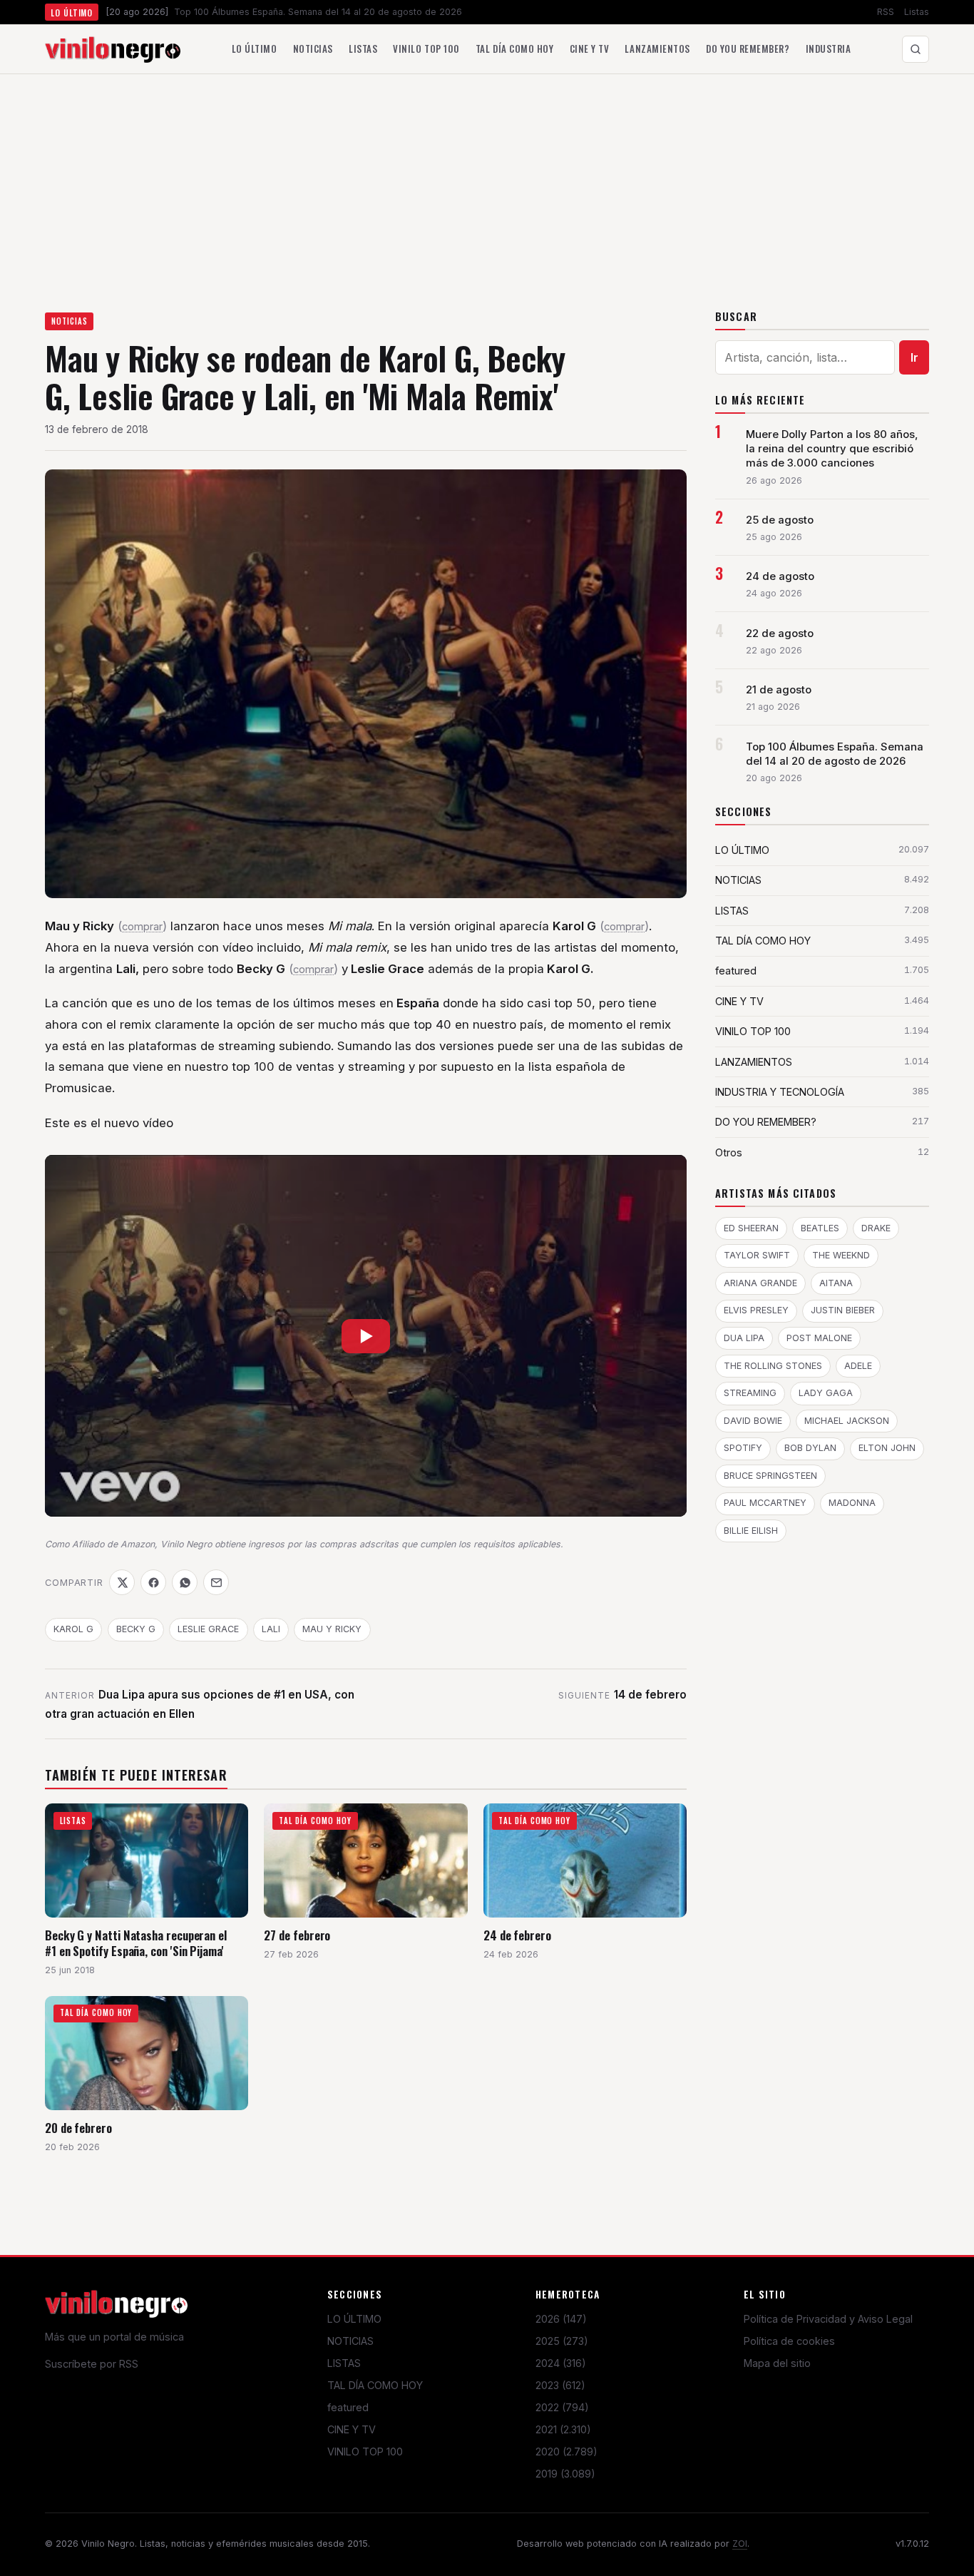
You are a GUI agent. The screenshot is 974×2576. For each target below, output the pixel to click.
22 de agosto (780, 633)
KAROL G (73, 1629)
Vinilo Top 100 (426, 49)
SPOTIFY (743, 1448)
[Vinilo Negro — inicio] (113, 49)
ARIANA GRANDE (760, 1283)
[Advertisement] (487, 181)
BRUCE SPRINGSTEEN (770, 1476)
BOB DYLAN (810, 1448)
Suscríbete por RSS (92, 2364)
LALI (271, 1629)
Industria (829, 49)
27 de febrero (297, 1935)
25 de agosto (780, 520)
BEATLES (820, 1228)
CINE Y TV (352, 2429)
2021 (563, 2429)
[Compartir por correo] (216, 1582)
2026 (561, 2319)
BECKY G (136, 1629)
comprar (142, 927)
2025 (562, 2341)
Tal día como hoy (514, 49)
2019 (565, 2474)
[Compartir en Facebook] (153, 1582)
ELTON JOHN (887, 1448)
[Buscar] (916, 49)
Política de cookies (789, 2341)
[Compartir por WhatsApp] (185, 1582)
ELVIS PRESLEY (756, 1310)
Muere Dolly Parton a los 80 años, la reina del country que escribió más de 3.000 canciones (832, 449)
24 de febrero (517, 1935)
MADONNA (852, 1503)
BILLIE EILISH (751, 1531)
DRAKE (876, 1228)
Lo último (255, 49)
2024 (561, 2363)
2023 (560, 2385)
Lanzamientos (657, 49)
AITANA (836, 1283)
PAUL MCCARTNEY (765, 1503)
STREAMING (750, 1393)
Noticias (313, 49)
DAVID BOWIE (753, 1421)
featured (348, 2407)
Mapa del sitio (777, 2363)
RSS (886, 12)
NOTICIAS (70, 321)
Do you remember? (748, 49)
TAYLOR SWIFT (757, 1255)
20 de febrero (78, 2128)
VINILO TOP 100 (365, 2452)
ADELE (858, 1366)
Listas (917, 12)
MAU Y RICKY (332, 1629)
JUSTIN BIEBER (843, 1310)
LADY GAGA (826, 1393)
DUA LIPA (744, 1338)
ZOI (740, 2544)
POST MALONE (819, 1338)
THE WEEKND (841, 1255)
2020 (567, 2452)
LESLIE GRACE (208, 1629)
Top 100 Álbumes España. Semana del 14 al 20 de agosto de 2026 (835, 754)
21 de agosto (779, 690)
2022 (562, 2407)
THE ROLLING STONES (773, 1366)
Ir (914, 357)
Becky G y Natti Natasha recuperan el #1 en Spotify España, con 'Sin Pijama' (136, 1943)
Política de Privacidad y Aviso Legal (828, 2319)
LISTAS (344, 2363)
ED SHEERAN (751, 1228)
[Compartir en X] (122, 1582)
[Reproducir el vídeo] (366, 1335)
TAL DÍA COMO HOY (375, 2385)
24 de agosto (780, 576)
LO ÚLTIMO (354, 2319)
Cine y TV (590, 49)
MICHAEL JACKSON (847, 1421)
